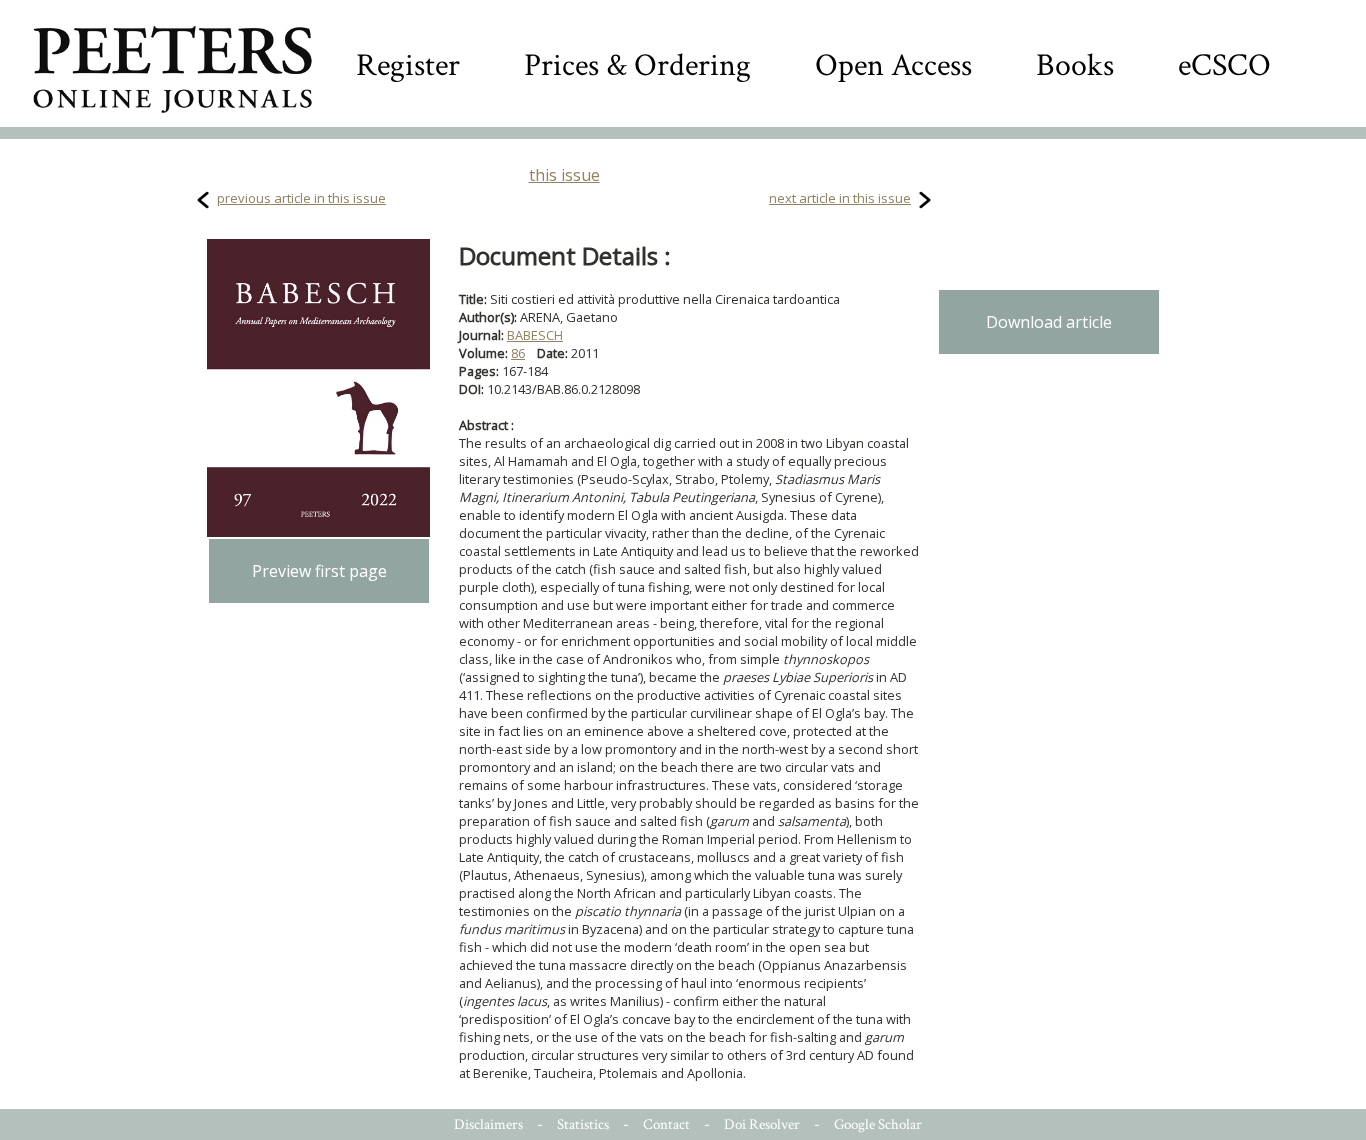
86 (518, 353)
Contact (666, 1124)
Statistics (583, 1124)
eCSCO (1224, 65)
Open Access (893, 65)
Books (1075, 65)
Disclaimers (488, 1124)
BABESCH (535, 335)
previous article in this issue (301, 198)
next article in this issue (840, 198)
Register (408, 65)
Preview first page (319, 571)
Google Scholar (878, 1124)
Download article (1049, 322)
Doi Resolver (762, 1124)
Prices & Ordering (637, 65)
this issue (564, 175)
